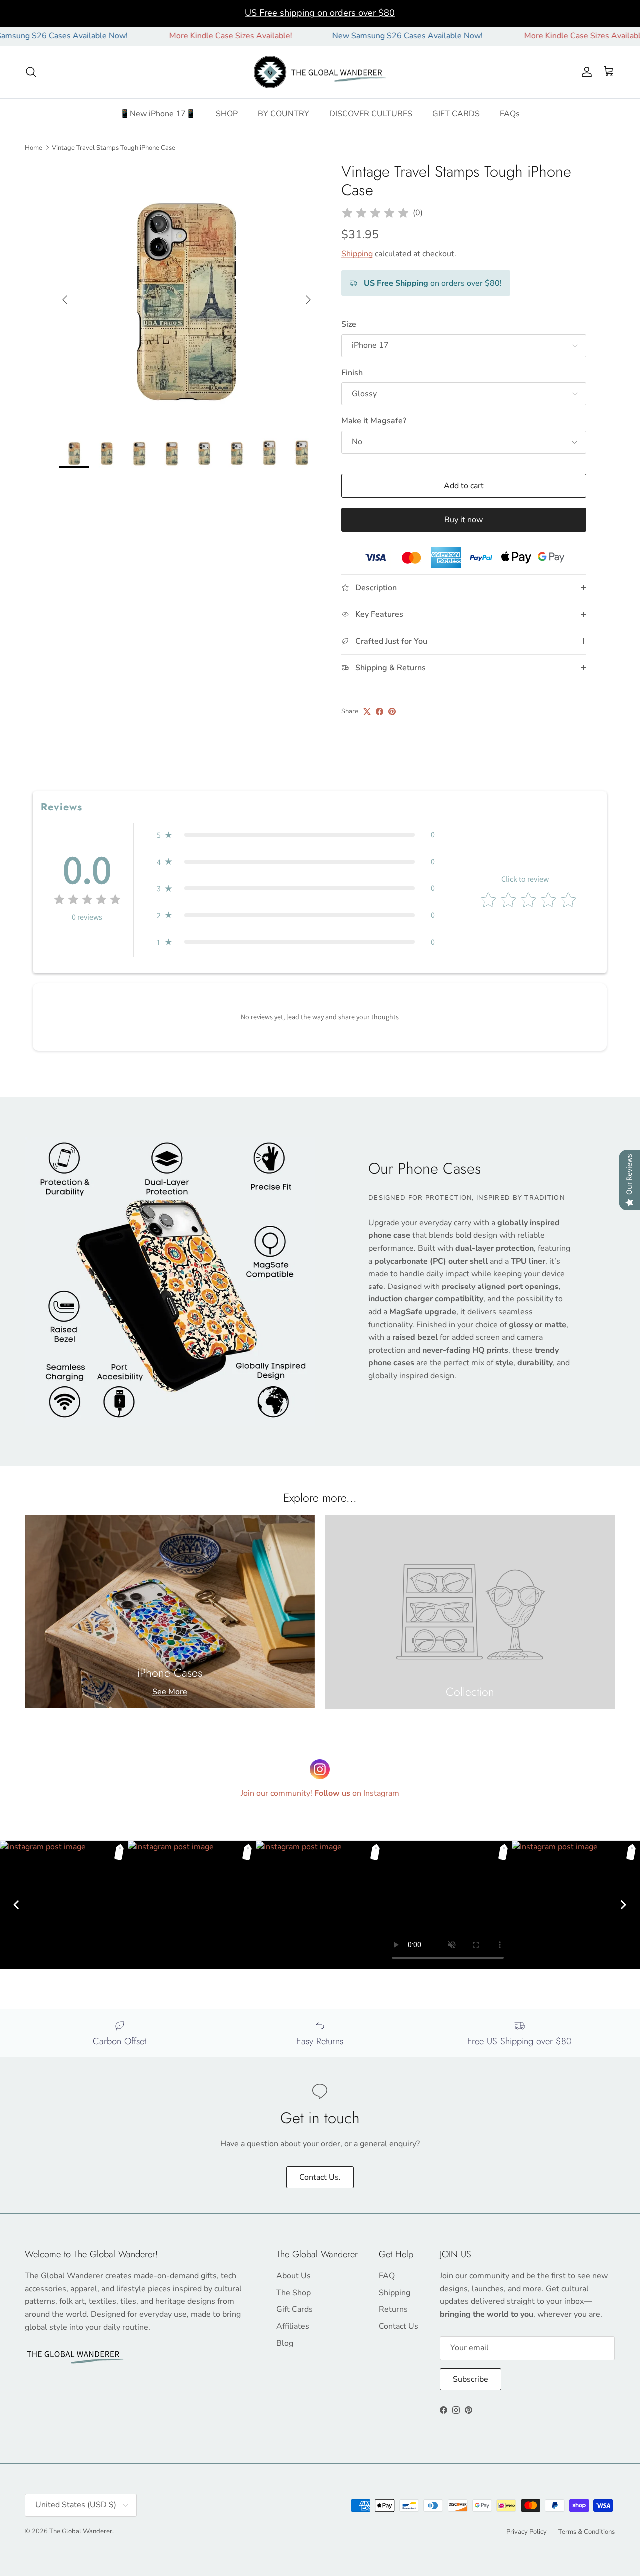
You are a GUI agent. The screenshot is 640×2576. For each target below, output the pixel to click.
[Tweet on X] (367, 711)
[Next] (623, 1905)
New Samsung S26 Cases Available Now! (354, 36)
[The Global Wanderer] (320, 72)
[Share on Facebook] (380, 711)
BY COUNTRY (284, 114)
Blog (285, 2343)
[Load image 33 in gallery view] (187, 295)
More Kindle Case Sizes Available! (177, 36)
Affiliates (293, 2326)
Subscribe (471, 2379)
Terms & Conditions (587, 2532)
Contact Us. (320, 2177)
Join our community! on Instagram (320, 1793)
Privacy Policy (527, 2532)
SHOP (227, 114)
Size (349, 324)
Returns (393, 2309)
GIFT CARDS (456, 114)
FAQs (510, 114)
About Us (294, 2276)
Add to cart (464, 486)
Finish (352, 373)
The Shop (294, 2293)
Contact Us (399, 2326)
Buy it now (464, 520)
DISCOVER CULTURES (371, 114)
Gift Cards (295, 2309)
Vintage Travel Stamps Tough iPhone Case (114, 147)
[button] (296, 835)
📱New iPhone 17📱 (158, 114)
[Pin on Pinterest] (392, 711)
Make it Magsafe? (374, 421)
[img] (375, 213)
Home (34, 147)
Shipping (357, 254)
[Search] (31, 72)
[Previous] (16, 1905)
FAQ (387, 2276)
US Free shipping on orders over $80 (320, 13)
